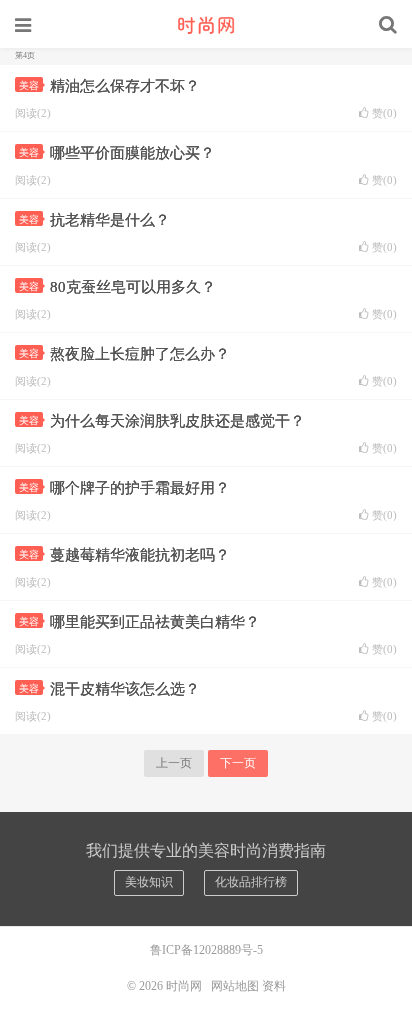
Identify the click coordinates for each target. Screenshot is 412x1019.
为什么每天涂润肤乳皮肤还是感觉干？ (177, 421)
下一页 (238, 763)
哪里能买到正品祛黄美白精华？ (155, 622)
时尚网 (206, 25)
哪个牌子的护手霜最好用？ (140, 488)
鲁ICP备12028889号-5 (206, 950)
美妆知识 (149, 882)
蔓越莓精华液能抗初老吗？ (140, 555)
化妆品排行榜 (251, 882)
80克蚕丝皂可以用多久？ (133, 287)
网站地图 (235, 986)
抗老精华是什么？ (110, 220)
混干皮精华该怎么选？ (125, 689)
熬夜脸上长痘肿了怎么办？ (140, 354)
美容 (29, 85)
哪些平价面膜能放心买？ (132, 153)
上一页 (174, 763)
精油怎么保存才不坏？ (125, 86)
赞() (384, 113)
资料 (274, 986)
